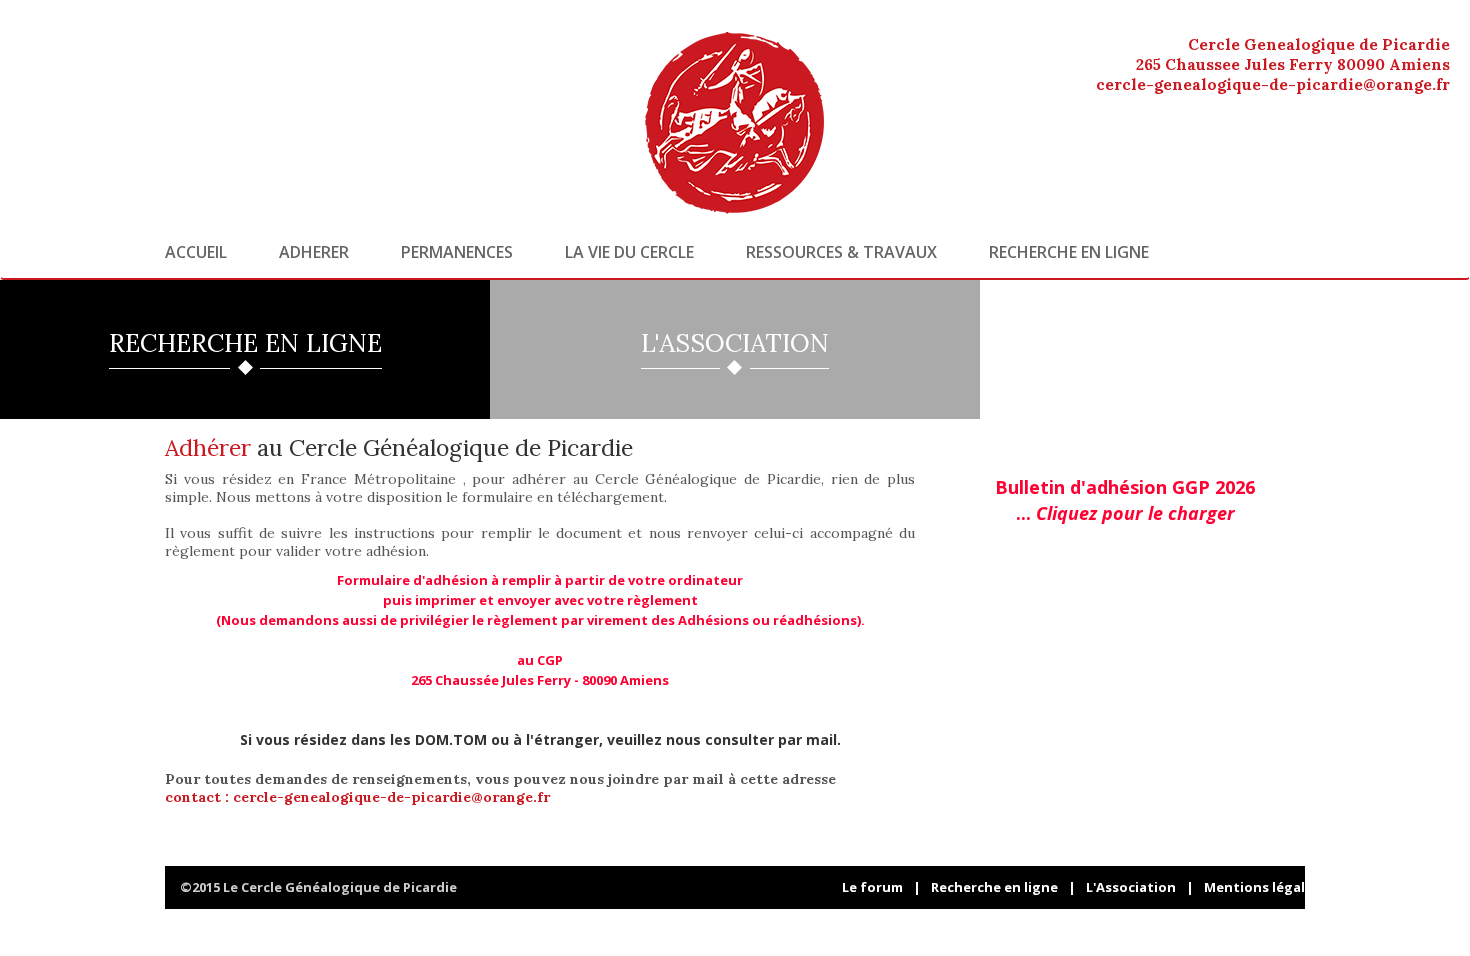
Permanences (457, 252)
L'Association (1131, 887)
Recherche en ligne (1069, 252)
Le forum (872, 887)
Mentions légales (1262, 887)
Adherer (314, 252)
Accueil (196, 252)
